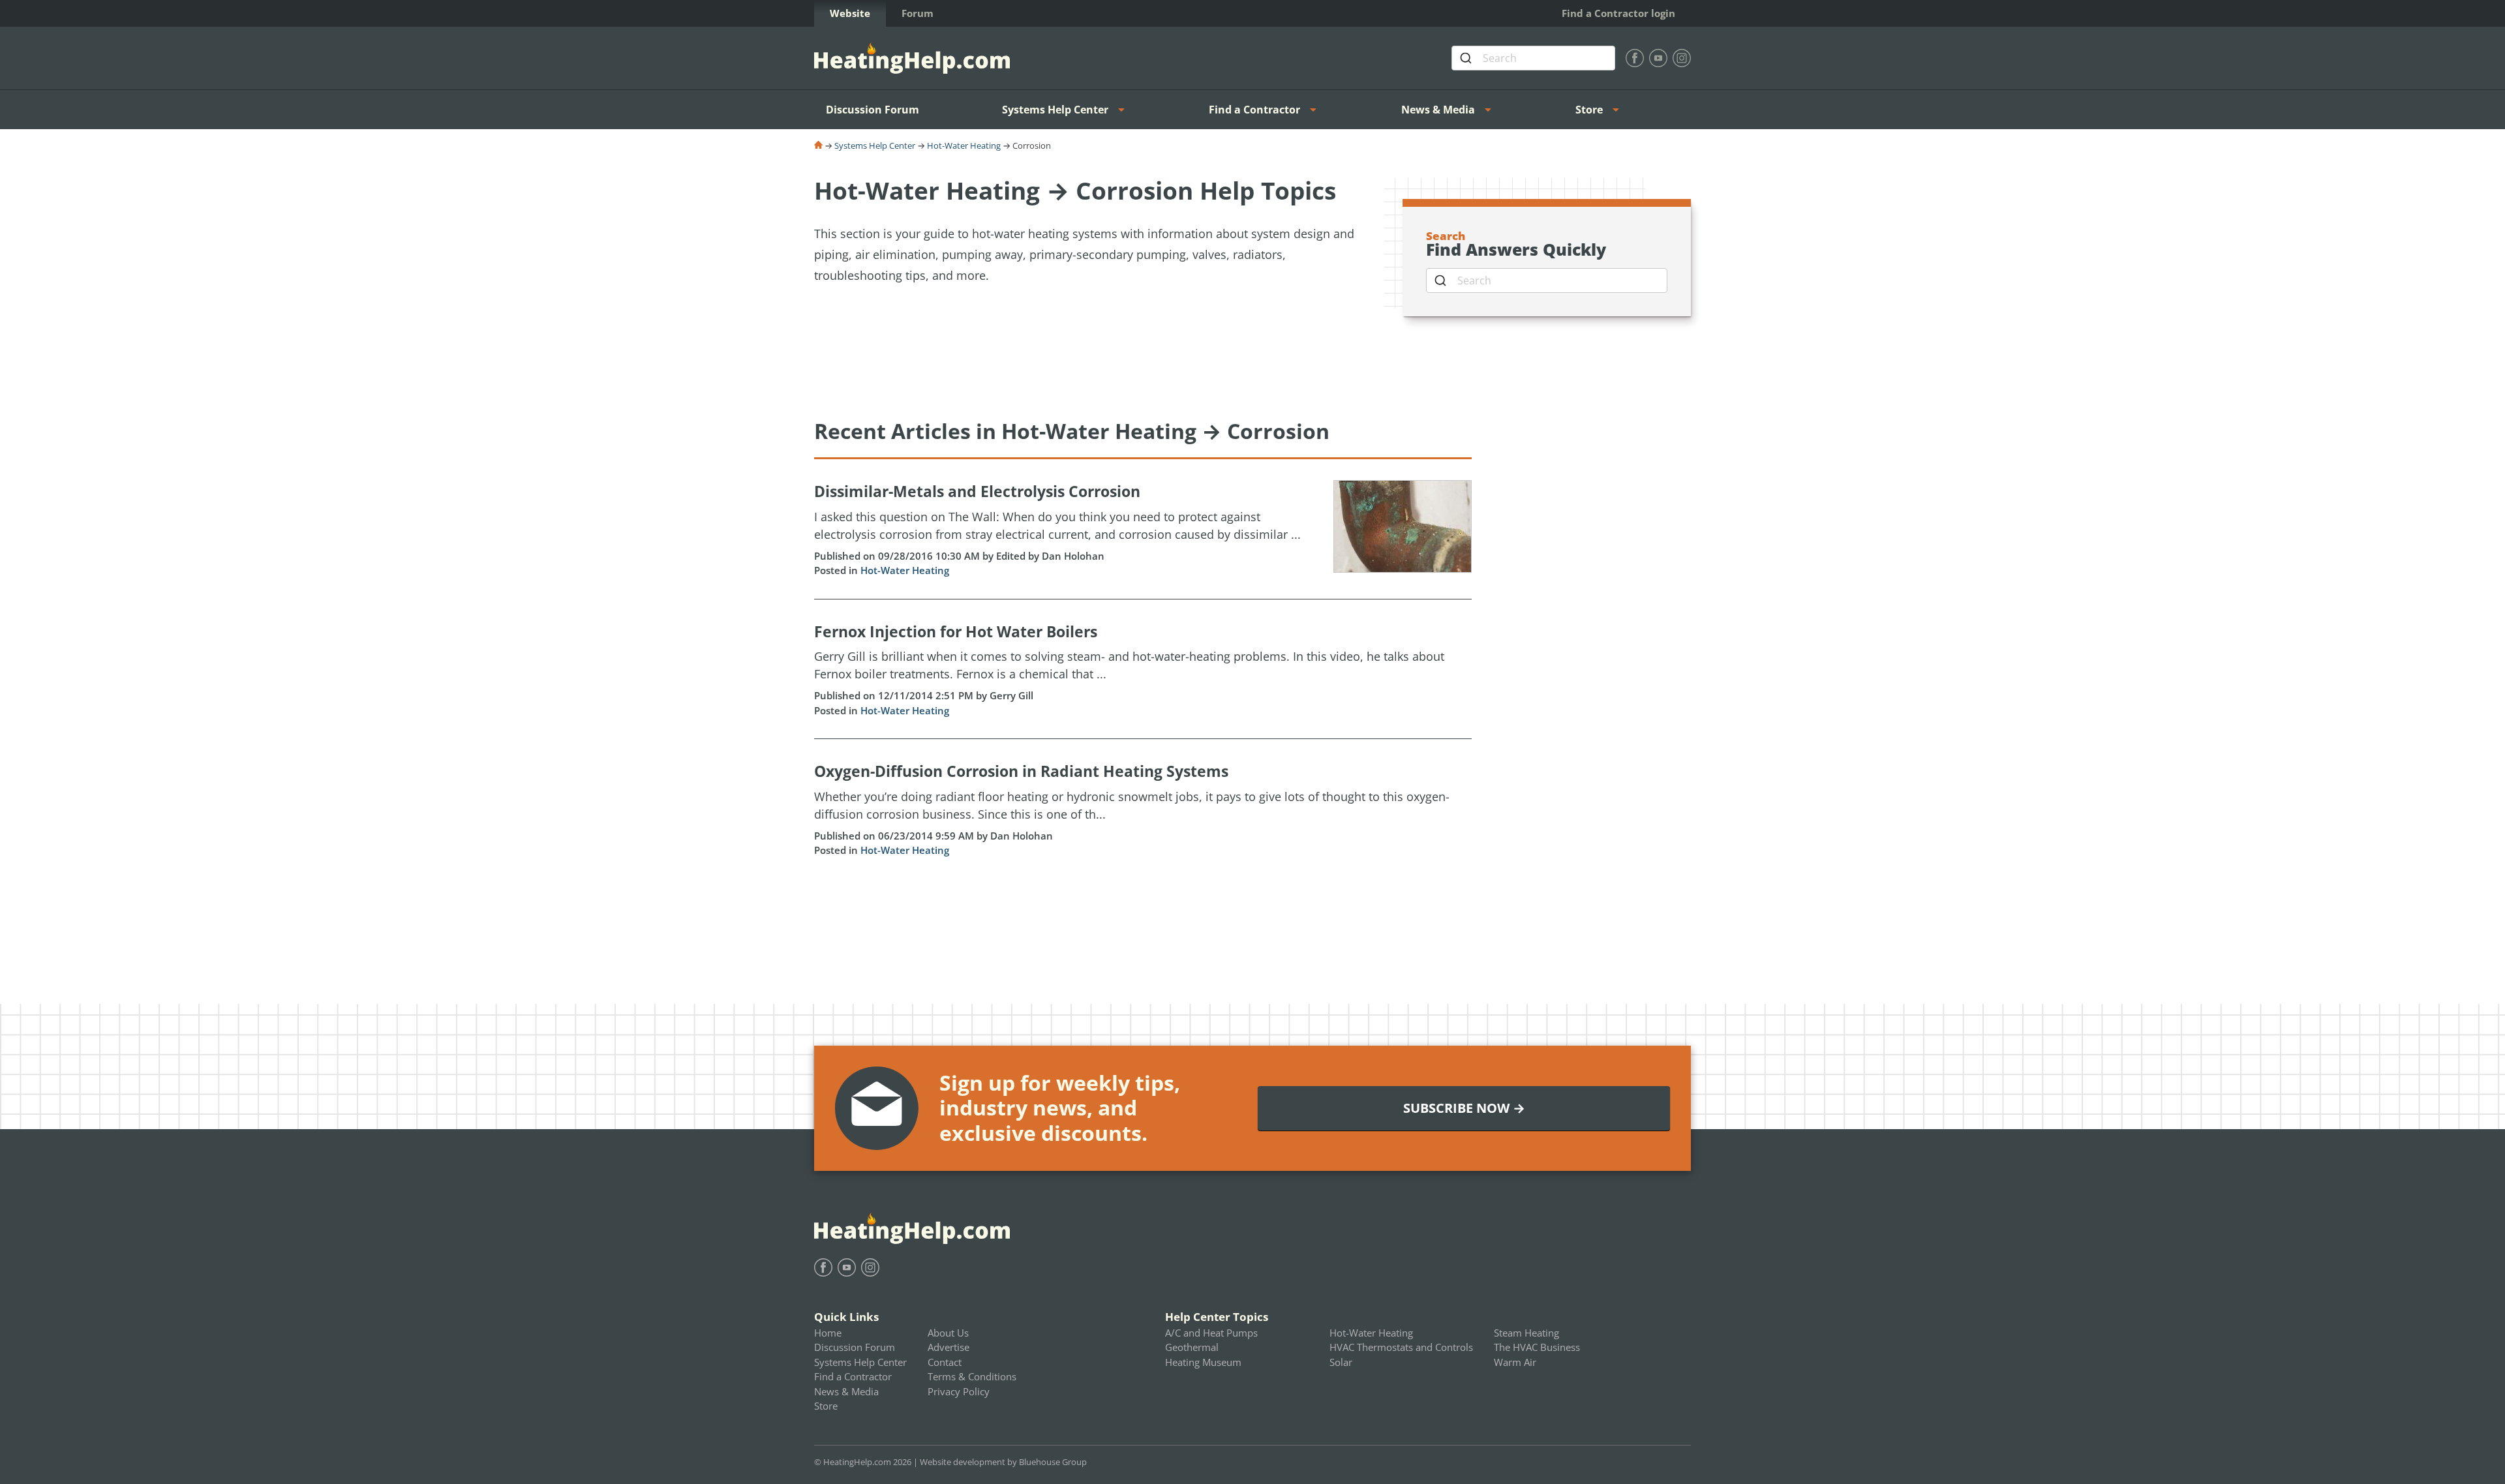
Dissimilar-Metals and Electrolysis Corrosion (977, 491)
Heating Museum (1203, 1362)
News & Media (1438, 110)
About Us (948, 1333)
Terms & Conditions (972, 1376)
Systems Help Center (1055, 110)
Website (850, 13)
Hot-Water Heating (964, 145)
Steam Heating (1526, 1333)
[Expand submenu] (1125, 110)
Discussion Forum (873, 110)
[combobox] (1533, 58)
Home (828, 1333)
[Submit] (1467, 58)
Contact (945, 1362)
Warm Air (1515, 1362)
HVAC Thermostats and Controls (1401, 1347)
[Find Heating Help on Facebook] (1635, 58)
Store (1589, 110)
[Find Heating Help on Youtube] (1658, 58)
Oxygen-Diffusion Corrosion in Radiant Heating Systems (1021, 771)
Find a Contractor (1254, 110)
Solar (1341, 1362)
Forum (918, 13)
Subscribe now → (1464, 1108)
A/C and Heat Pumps (1211, 1333)
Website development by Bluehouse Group (1003, 1462)
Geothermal (1192, 1347)
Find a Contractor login (1618, 13)
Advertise (949, 1347)
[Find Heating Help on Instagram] (1682, 58)
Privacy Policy (959, 1391)
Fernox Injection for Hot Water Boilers (956, 631)
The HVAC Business (1537, 1347)
